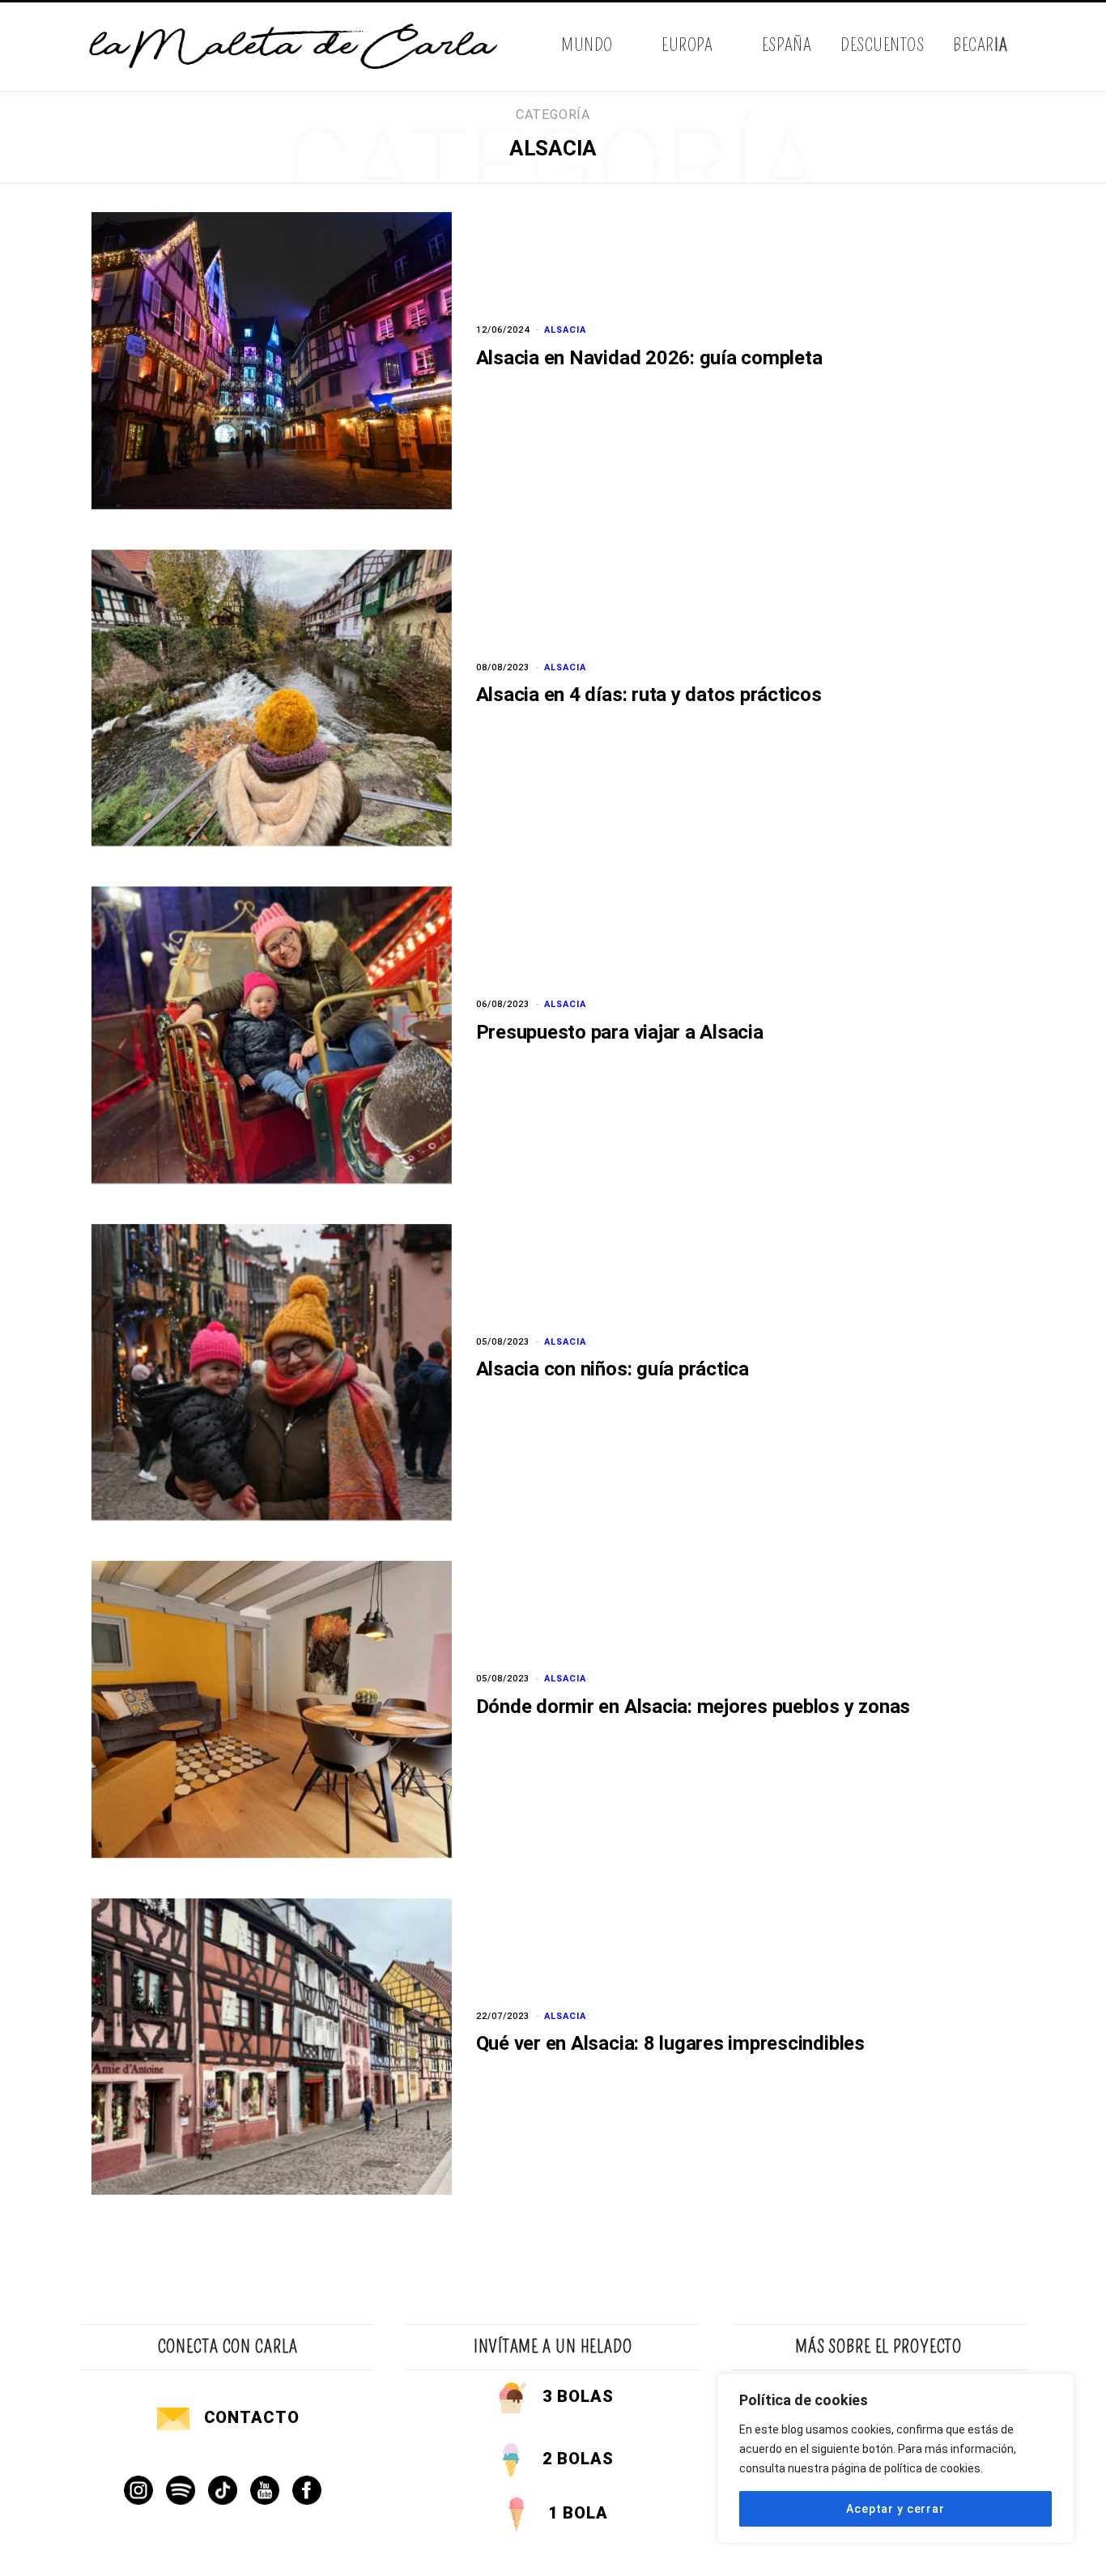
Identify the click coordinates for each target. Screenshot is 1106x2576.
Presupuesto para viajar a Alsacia (620, 1032)
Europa (687, 45)
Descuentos (882, 45)
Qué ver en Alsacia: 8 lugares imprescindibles (670, 2043)
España (787, 45)
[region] (895, 2459)
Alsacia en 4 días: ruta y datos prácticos (649, 695)
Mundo (587, 45)
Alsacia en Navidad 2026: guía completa (649, 358)
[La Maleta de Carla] (295, 47)
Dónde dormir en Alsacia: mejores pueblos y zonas (693, 1707)
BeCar (980, 45)
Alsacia (565, 330)
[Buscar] (1012, 47)
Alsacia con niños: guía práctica (613, 1369)
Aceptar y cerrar (895, 2509)
